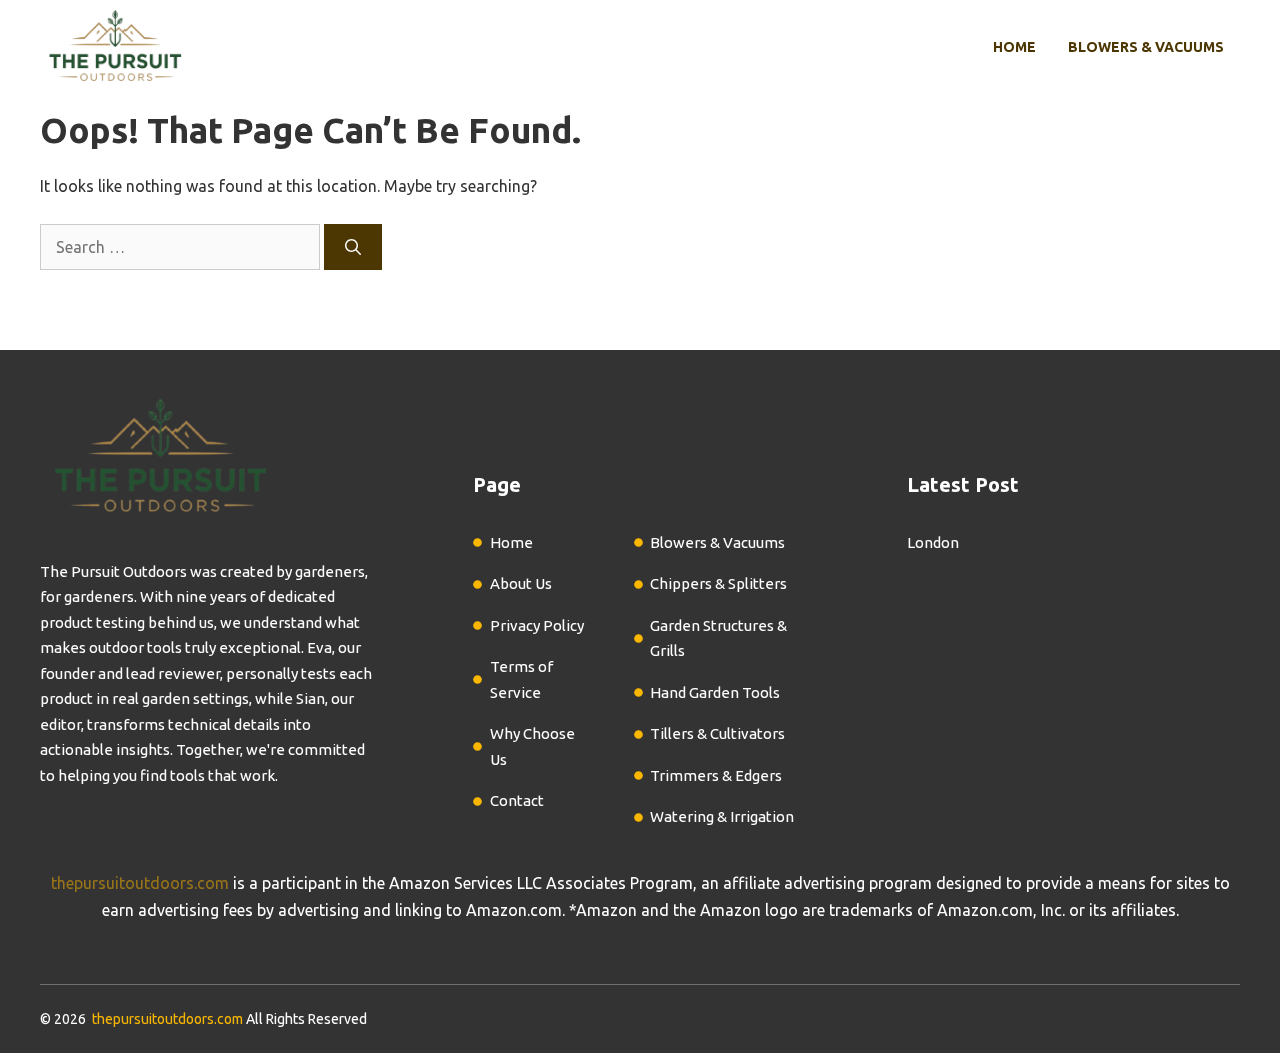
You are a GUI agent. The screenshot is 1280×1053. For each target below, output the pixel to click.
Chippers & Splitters (718, 583)
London (933, 542)
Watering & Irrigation (722, 816)
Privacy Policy (537, 625)
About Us (521, 583)
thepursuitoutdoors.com (140, 883)
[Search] (353, 247)
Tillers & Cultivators (717, 733)
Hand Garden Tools (715, 692)
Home (1014, 47)
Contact (517, 800)
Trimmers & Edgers (716, 775)
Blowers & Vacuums (1146, 47)
